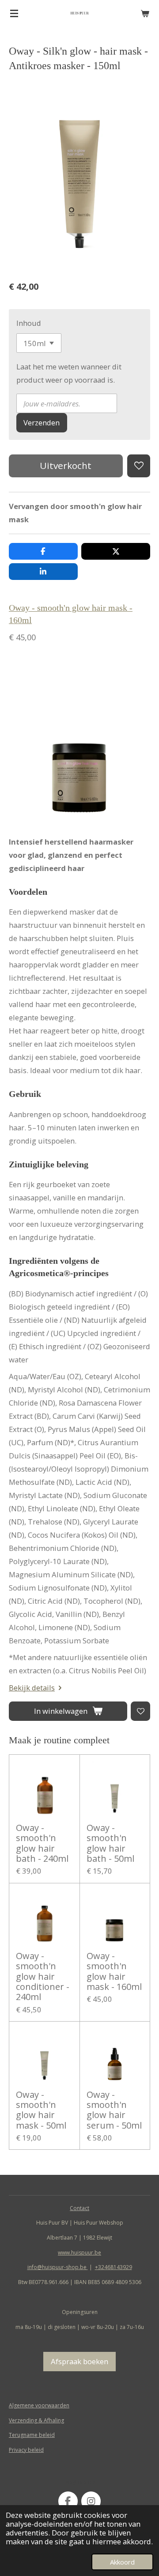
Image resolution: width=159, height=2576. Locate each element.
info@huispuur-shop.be (58, 2267)
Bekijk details (32, 1688)
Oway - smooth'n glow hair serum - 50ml (114, 2110)
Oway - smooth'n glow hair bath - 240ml (42, 1843)
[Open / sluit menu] (14, 13)
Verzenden (42, 423)
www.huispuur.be (79, 2253)
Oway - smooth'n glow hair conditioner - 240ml (43, 1976)
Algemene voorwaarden (39, 2405)
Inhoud (29, 323)
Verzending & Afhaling (36, 2420)
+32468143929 (114, 2267)
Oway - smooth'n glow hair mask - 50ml (41, 2110)
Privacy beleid (26, 2450)
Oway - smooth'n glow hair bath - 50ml (110, 1843)
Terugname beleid (32, 2435)
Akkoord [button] (122, 2562)
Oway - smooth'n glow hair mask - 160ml (114, 1971)
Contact (79, 2208)
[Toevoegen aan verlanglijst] (139, 466)
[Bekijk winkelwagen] (145, 13)
